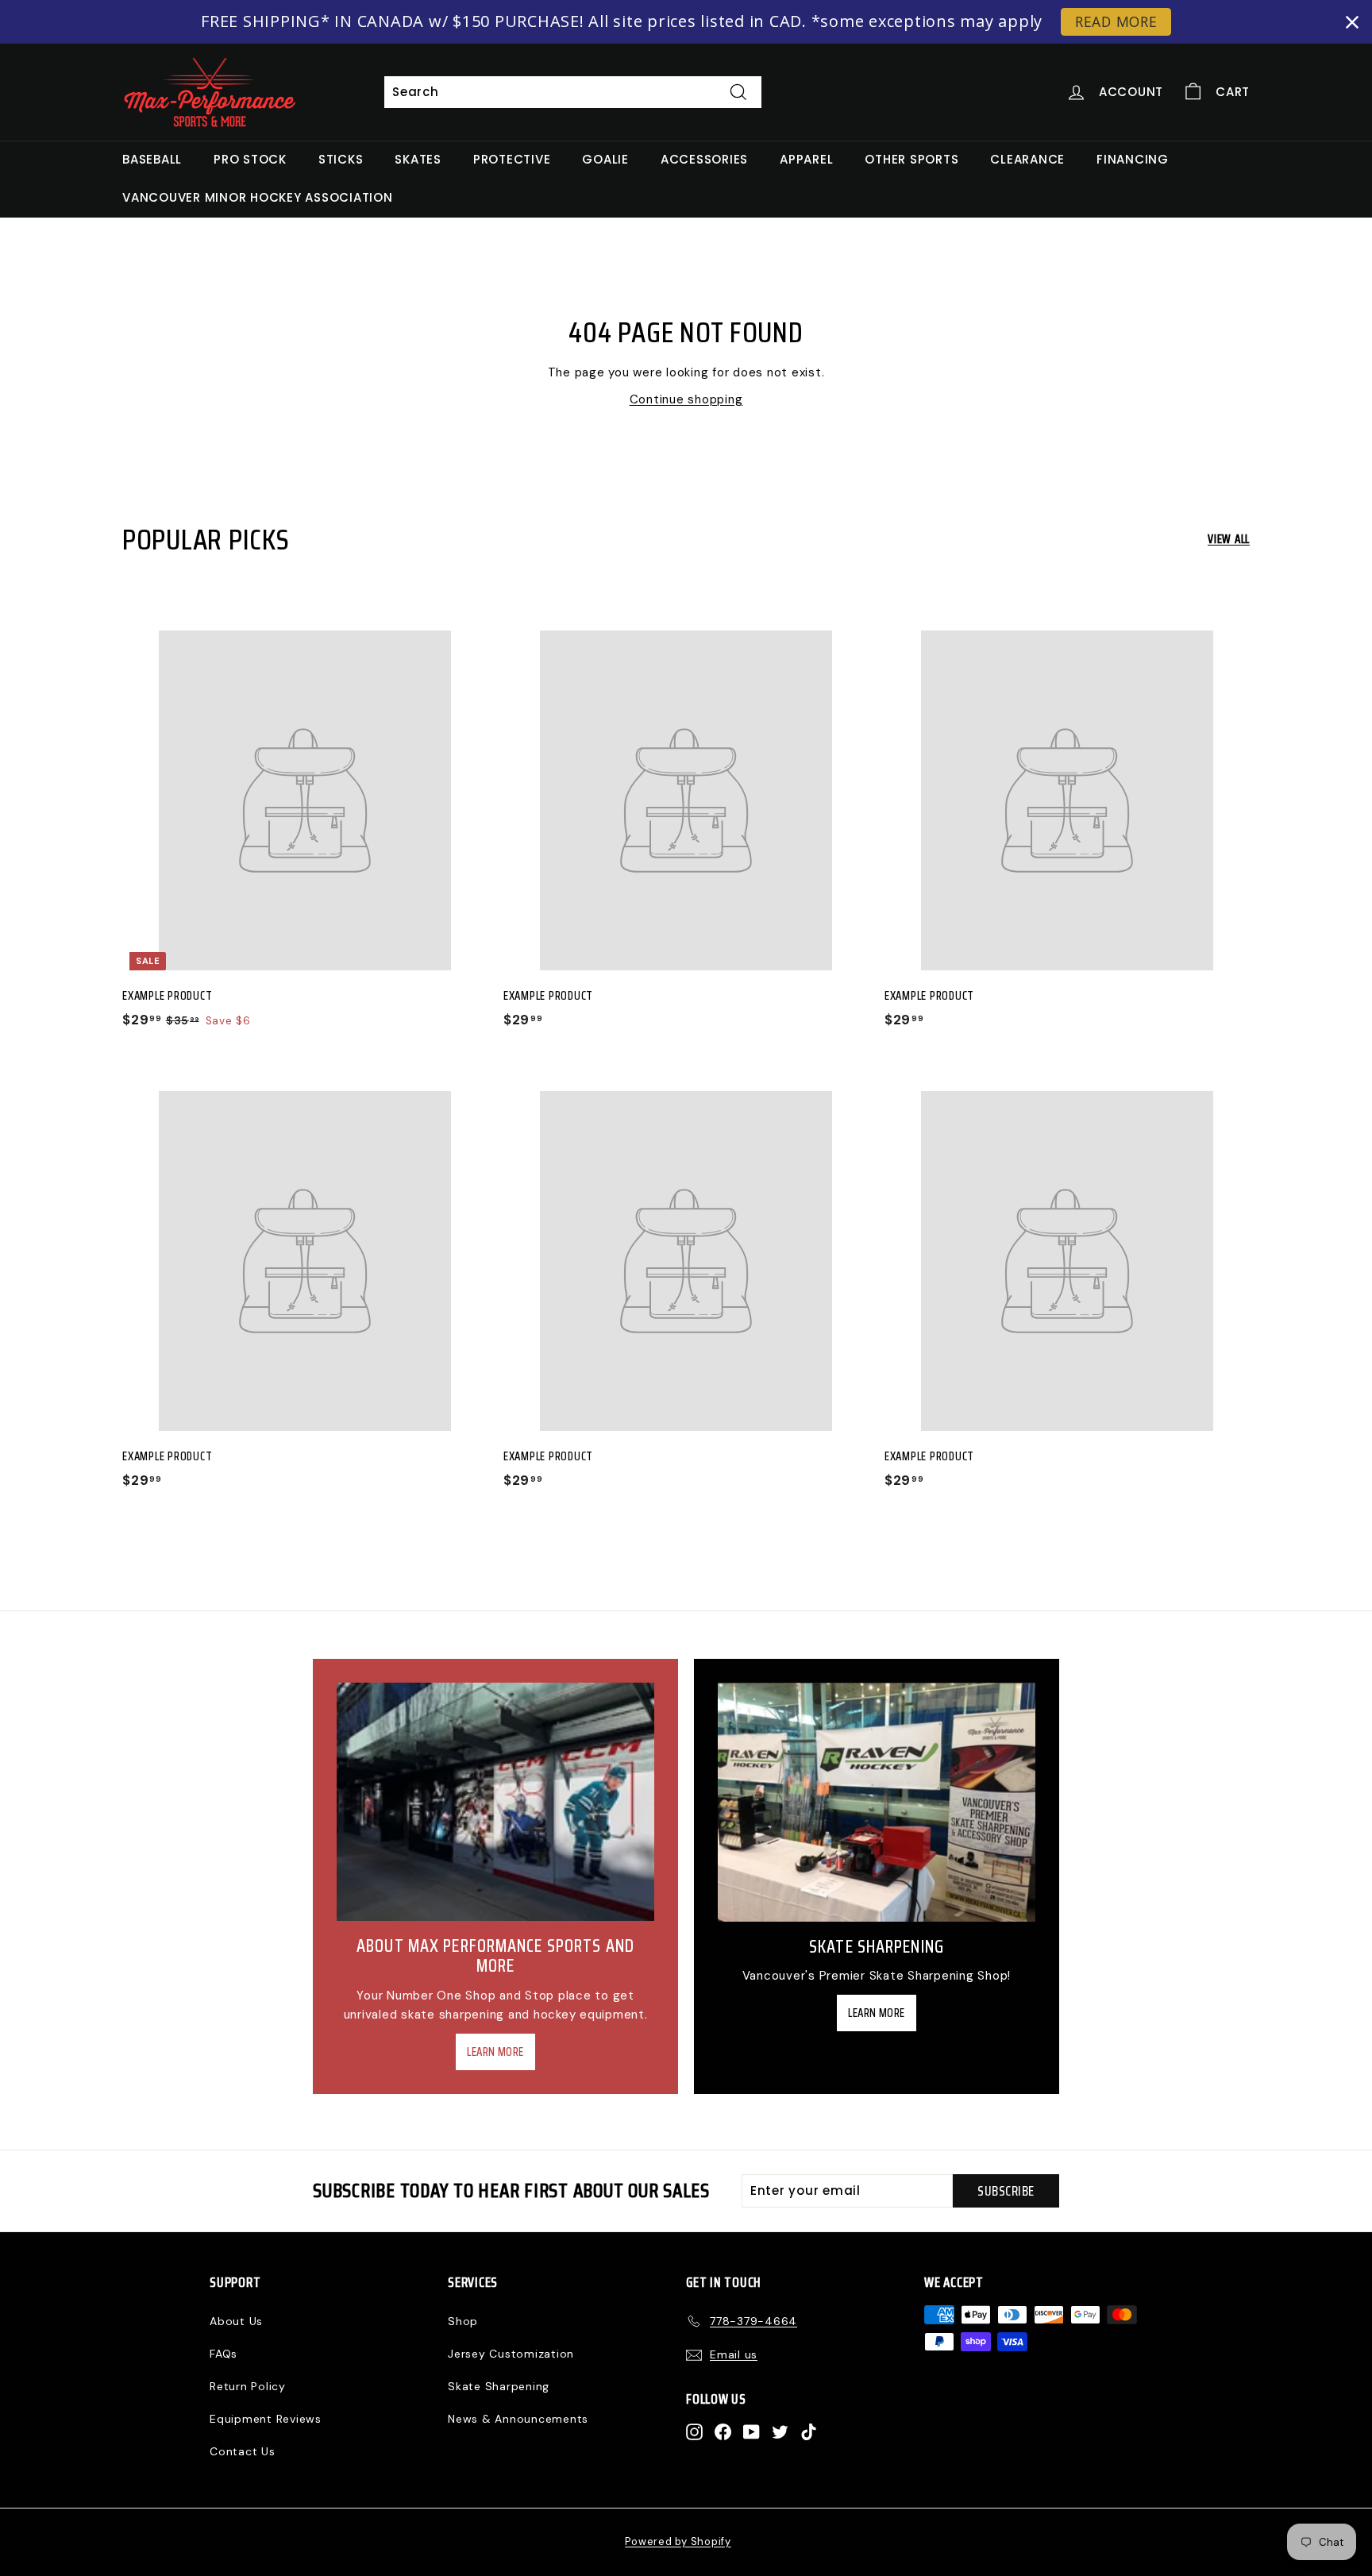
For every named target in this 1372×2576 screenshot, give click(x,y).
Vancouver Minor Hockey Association (258, 197)
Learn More (495, 2052)
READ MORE (1116, 21)
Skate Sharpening (499, 2386)
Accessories (704, 159)
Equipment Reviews (266, 2419)
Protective (512, 159)
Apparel (806, 159)
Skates (418, 159)
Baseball (152, 159)
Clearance (1027, 159)
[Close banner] (1352, 22)
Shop (463, 2321)
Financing (1133, 159)
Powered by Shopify (678, 2541)
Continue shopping (686, 399)
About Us (236, 2321)
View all (1229, 539)
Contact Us (243, 2451)
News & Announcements (518, 2419)
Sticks (341, 159)
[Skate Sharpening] (877, 1802)
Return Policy (248, 2386)
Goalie (605, 159)
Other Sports (911, 159)
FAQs (224, 2354)
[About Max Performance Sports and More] (495, 1802)
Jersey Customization (511, 2354)
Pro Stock (250, 159)
